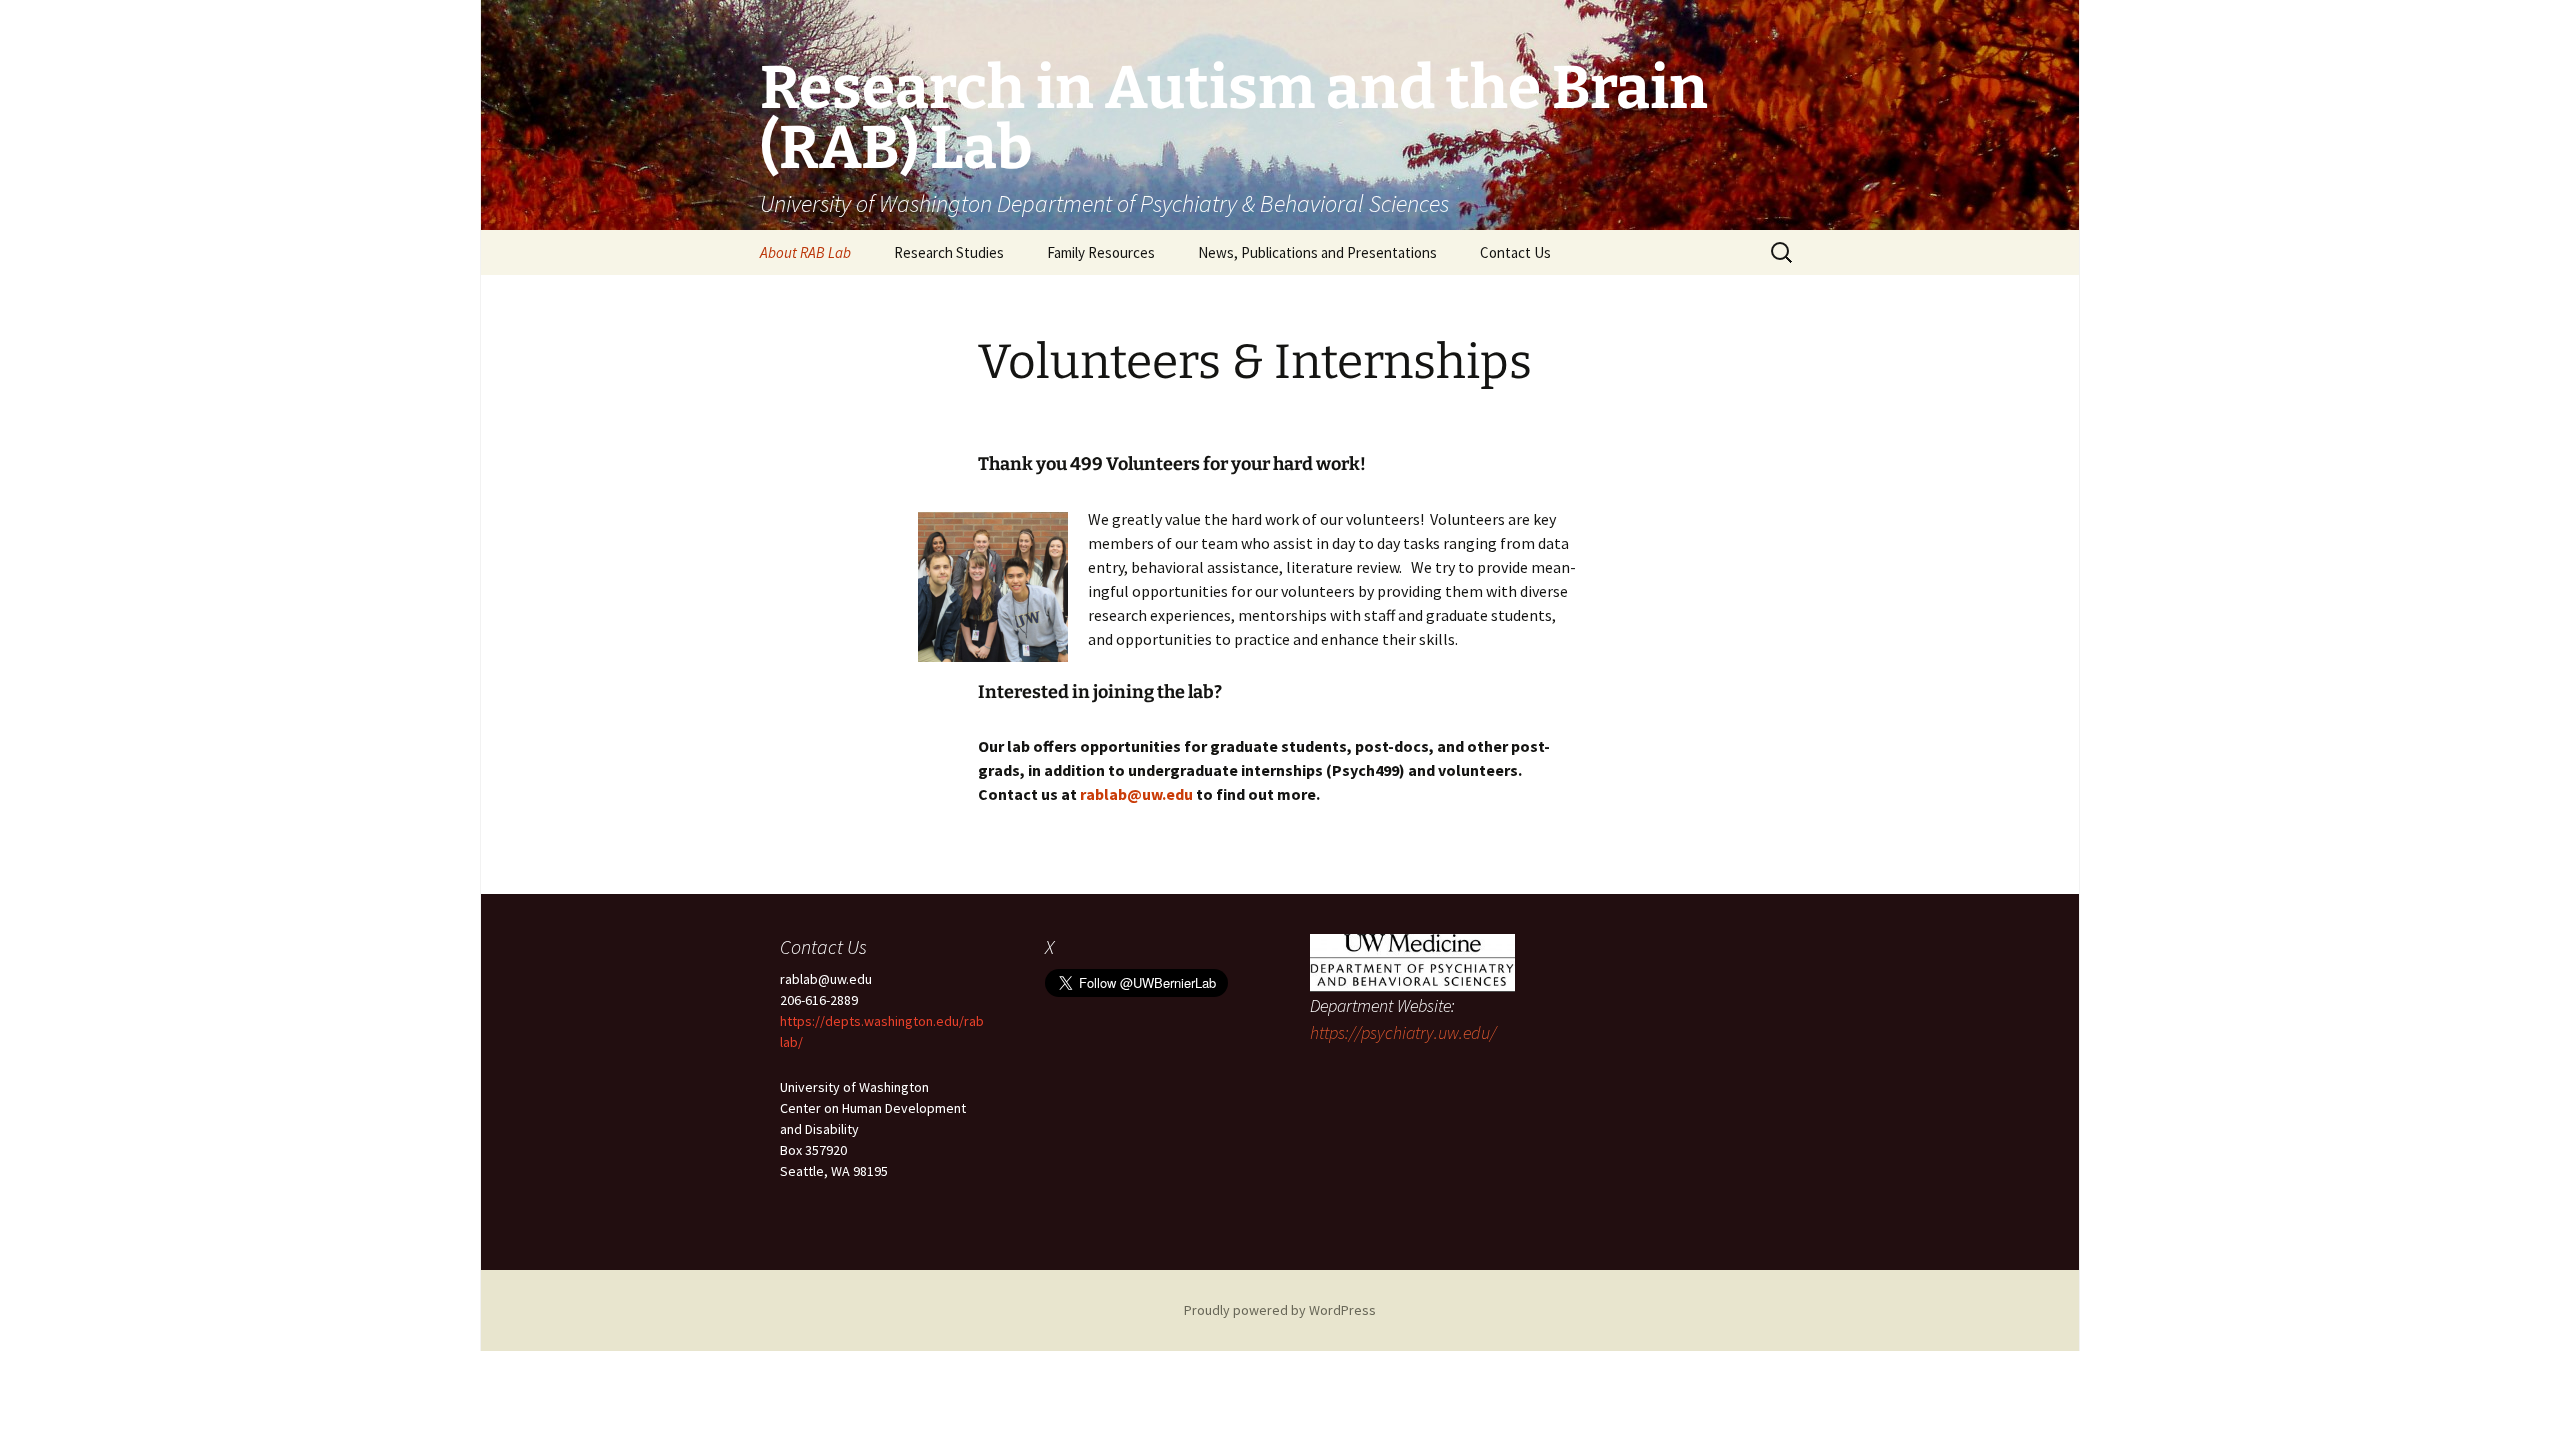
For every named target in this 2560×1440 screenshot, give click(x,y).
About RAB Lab (805, 252)
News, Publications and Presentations (1317, 252)
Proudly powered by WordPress (1280, 1310)
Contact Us (1515, 252)
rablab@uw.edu (1136, 794)
